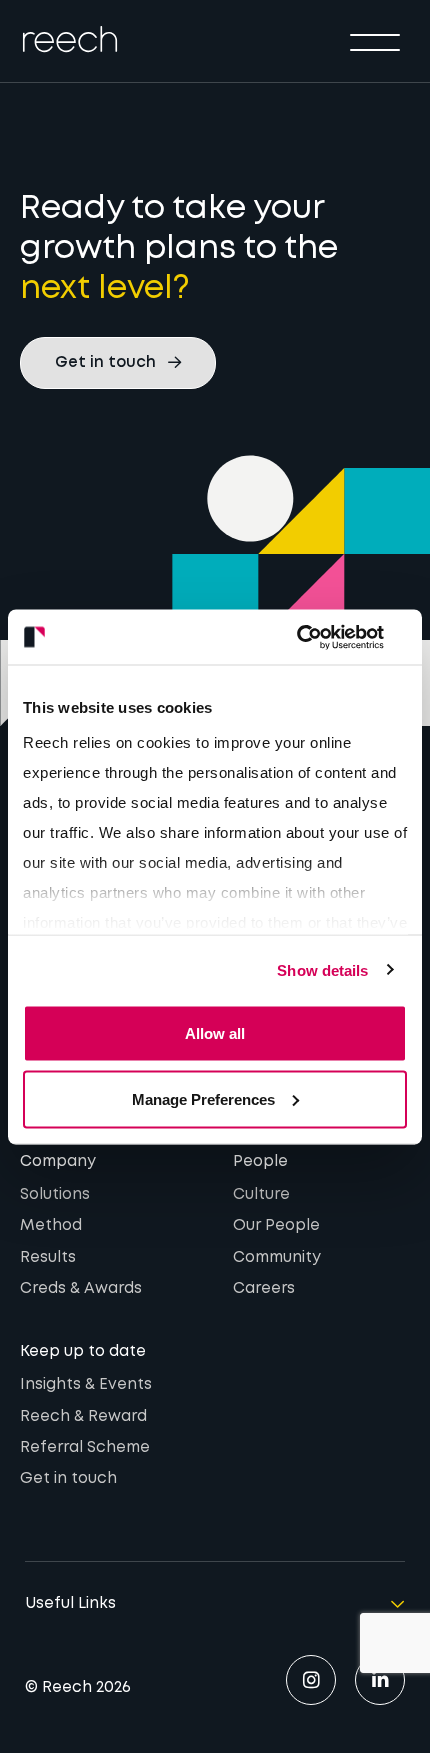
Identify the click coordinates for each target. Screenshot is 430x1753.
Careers (264, 1289)
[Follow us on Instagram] (311, 1680)
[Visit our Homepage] (70, 39)
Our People (276, 1226)
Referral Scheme (85, 1448)
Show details (322, 969)
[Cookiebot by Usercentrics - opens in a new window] (319, 637)
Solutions (55, 1195)
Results (48, 1258)
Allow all (215, 1033)
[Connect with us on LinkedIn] (380, 1680)
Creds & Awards (81, 1289)
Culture (261, 1195)
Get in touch (68, 1479)
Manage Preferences (203, 1098)
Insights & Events (86, 1385)
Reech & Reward (83, 1417)
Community (277, 1258)
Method (51, 1226)
